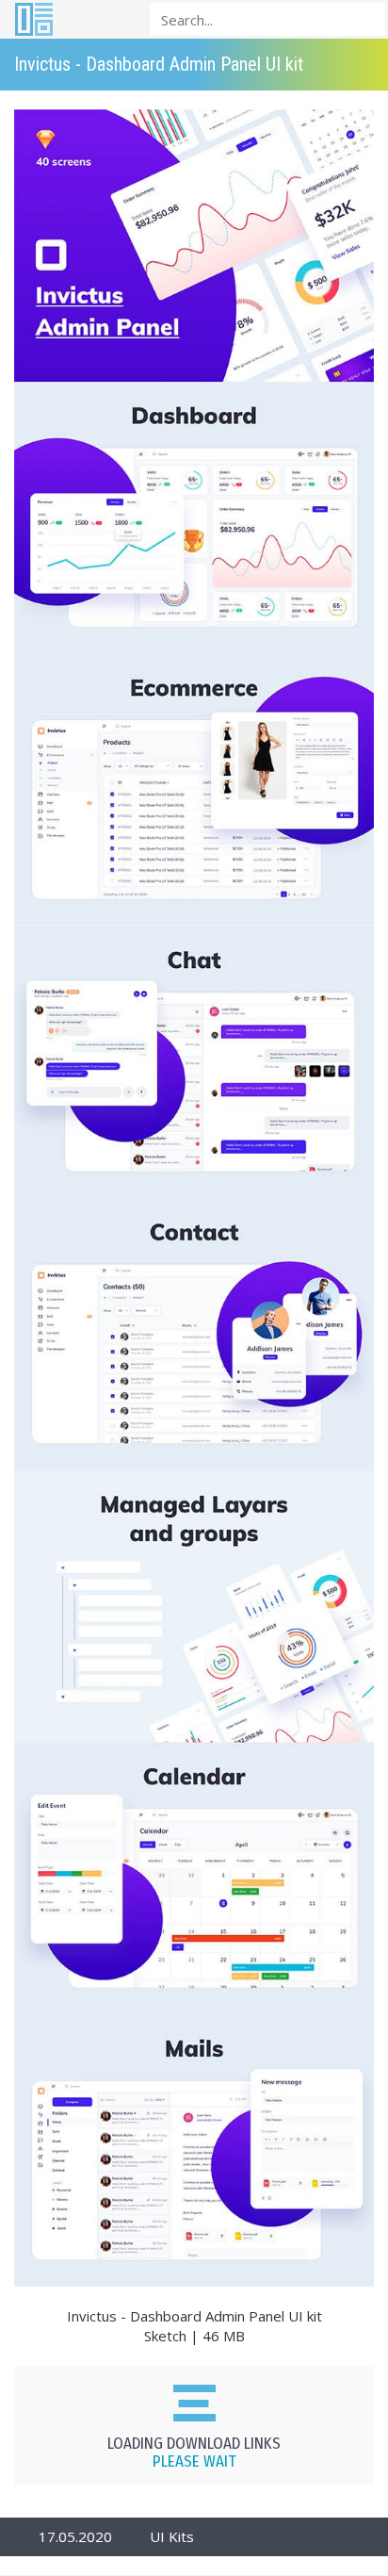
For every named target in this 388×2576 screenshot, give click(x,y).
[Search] (365, 18)
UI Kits (172, 2536)
